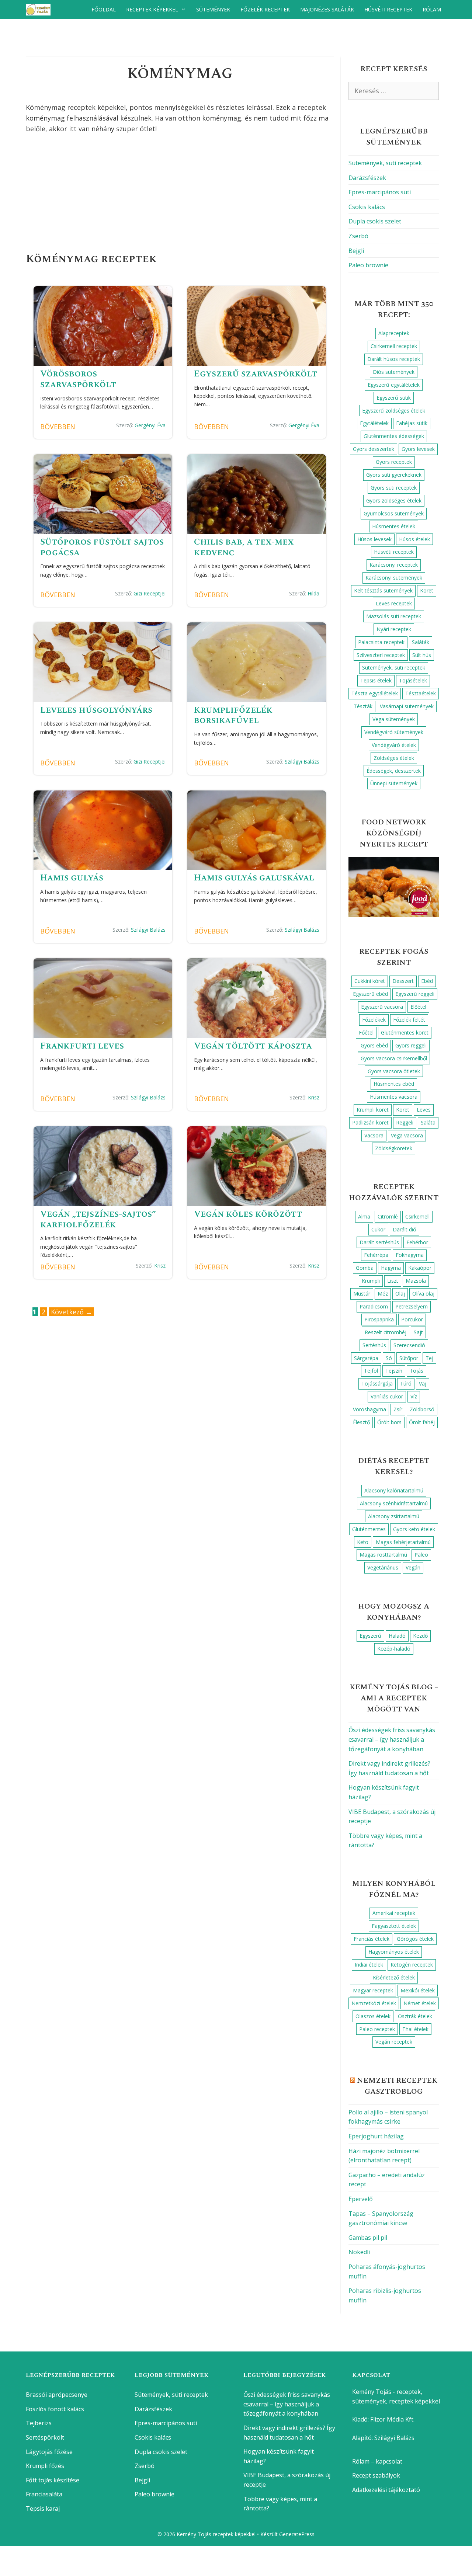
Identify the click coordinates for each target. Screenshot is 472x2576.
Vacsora (374, 1135)
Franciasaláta (44, 2494)
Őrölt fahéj (422, 1422)
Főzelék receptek (265, 9)
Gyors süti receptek (394, 488)
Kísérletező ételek (394, 1977)
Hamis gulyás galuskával (254, 878)
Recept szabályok (376, 2475)
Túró (406, 1383)
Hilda (313, 593)
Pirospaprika (379, 1319)
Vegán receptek (394, 2042)
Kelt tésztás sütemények (383, 590)
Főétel (366, 1033)
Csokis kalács (367, 207)
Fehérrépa (376, 1255)
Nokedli (359, 2252)
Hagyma (391, 1268)
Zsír (398, 1409)
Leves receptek (394, 603)
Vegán (413, 1567)
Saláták (421, 642)
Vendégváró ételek (394, 745)
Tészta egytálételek (375, 693)
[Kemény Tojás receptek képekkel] (40, 10)
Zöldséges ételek (394, 758)
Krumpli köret (373, 1110)
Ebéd (427, 981)
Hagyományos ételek (394, 1952)
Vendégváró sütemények (394, 732)
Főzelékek (374, 1020)
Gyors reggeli (411, 1045)
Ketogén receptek (412, 1965)
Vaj (423, 1383)
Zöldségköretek (394, 1148)
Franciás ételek (372, 1939)
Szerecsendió (409, 1345)
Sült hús (422, 655)
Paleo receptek (377, 2029)
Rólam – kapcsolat (377, 2461)
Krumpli (371, 1281)
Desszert (403, 981)
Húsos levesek (374, 539)
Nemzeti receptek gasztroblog (397, 2086)
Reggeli (405, 1122)
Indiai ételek (369, 1965)
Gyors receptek (394, 462)
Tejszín (394, 1371)
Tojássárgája (377, 1383)
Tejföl (371, 1371)
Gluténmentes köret (405, 1033)
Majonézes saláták (327, 9)
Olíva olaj (423, 1294)
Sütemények (213, 9)
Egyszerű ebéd (370, 994)
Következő (72, 1312)
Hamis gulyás (72, 878)
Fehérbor (417, 1242)
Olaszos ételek (373, 2016)
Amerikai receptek (394, 1913)
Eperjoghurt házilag (376, 2136)
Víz (414, 1396)
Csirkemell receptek (394, 346)
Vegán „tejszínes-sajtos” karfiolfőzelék (98, 1219)
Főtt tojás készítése (53, 2480)
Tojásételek (413, 680)
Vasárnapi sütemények (407, 706)
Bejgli (356, 251)
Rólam (432, 9)
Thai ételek (415, 2029)
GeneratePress (297, 2534)
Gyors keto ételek (414, 1529)
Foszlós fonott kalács (55, 2409)
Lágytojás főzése (49, 2452)
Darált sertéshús (379, 1242)
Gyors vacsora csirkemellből (394, 1058)
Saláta (428, 1122)
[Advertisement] (180, 195)
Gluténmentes (369, 1529)
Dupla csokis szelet (375, 221)
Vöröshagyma (369, 1409)
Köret (427, 590)
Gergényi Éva (150, 425)
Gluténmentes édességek (394, 436)
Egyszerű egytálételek (394, 385)
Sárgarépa (366, 1358)
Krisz (314, 1097)
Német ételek (420, 2003)
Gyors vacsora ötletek (394, 1071)
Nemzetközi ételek (374, 2003)
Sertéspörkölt (45, 2437)
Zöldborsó (422, 1409)
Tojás (417, 1371)
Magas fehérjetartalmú (403, 1542)
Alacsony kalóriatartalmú (394, 1490)
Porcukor (412, 1319)
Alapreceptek (394, 333)
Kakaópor (420, 1268)
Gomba (365, 1268)
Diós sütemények (394, 372)
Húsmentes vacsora (394, 1097)
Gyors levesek (418, 449)
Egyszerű (370, 1636)
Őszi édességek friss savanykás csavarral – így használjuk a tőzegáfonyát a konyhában (392, 1739)
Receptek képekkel (152, 9)
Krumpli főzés (45, 2466)
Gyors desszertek (374, 449)
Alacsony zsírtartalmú (394, 1516)
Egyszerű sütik (394, 398)
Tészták (363, 706)
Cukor (378, 1229)
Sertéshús (374, 1345)
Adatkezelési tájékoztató (386, 2490)
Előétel (418, 1007)
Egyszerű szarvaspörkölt (256, 374)
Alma (364, 1216)
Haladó (397, 1636)
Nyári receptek (394, 629)
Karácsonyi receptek (394, 565)
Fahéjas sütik (412, 423)
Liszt (393, 1281)
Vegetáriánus (383, 1567)
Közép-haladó (394, 1649)
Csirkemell (417, 1216)
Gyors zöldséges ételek (394, 500)
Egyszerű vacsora (382, 1007)
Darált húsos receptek (394, 359)
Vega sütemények (394, 719)
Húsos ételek (414, 539)
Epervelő (361, 2199)
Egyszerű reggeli (415, 994)
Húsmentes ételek (394, 526)
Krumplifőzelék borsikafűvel (233, 715)
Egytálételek (374, 423)
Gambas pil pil (368, 2238)
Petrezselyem (412, 1306)
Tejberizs (39, 2423)
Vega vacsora (407, 1135)
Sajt (418, 1332)
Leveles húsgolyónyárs (96, 710)
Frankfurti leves (82, 1046)
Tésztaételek (421, 693)
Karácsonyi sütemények (394, 578)
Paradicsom (374, 1306)
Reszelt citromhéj (386, 1332)
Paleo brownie (368, 265)
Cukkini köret (370, 981)
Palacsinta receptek (381, 642)
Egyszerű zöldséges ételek (394, 411)
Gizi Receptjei (150, 593)
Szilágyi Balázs (302, 762)
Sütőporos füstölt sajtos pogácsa (102, 547)
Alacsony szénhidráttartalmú (394, 1503)
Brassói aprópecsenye (57, 2395)
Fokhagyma (410, 1255)
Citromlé (388, 1216)
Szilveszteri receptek (381, 655)
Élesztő (361, 1422)
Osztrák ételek (415, 2016)
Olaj (400, 1294)
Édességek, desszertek (394, 771)
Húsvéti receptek (388, 9)
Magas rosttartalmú (383, 1555)
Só (389, 1358)
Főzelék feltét (409, 1020)
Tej (429, 1358)
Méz (383, 1294)
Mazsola (416, 1281)
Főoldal (104, 9)
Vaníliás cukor (387, 1396)
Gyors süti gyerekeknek (394, 475)
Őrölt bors (389, 1422)
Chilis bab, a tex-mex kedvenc (244, 547)
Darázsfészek (367, 178)
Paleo (421, 1555)
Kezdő (420, 1636)
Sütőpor (409, 1358)
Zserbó (358, 236)
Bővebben (58, 427)
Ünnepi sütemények (394, 783)
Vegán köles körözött (248, 1214)
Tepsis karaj (43, 2509)
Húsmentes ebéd (394, 1084)
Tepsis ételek (376, 680)
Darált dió (405, 1229)
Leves (424, 1110)
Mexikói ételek (418, 1990)
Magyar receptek (373, 1990)
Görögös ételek (415, 1939)
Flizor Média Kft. (392, 2419)
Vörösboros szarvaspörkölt (78, 379)
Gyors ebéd (374, 1045)
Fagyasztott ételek (394, 1926)
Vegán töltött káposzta (253, 1046)
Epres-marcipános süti (380, 192)
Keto (363, 1542)
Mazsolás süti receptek (394, 616)
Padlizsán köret (370, 1122)
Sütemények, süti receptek (385, 163)
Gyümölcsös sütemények (394, 513)
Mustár (362, 1294)
